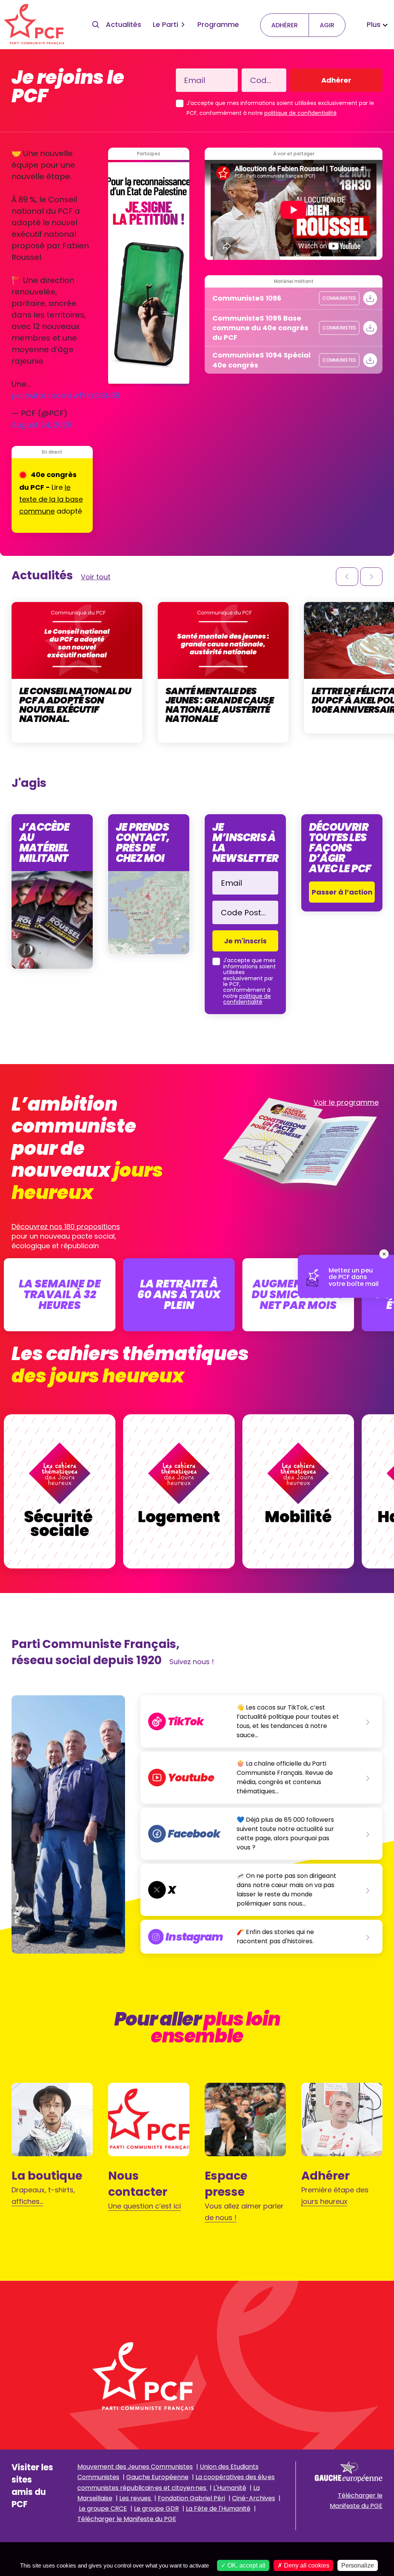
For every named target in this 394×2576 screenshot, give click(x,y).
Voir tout (96, 577)
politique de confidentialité (301, 113)
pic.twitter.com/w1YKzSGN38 (66, 396)
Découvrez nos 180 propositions (66, 1226)
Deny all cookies (306, 2565)
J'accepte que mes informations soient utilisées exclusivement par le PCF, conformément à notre (280, 108)
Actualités (124, 24)
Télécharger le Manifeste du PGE (127, 2519)
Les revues (136, 2498)
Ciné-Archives (254, 2498)
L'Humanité (230, 2488)
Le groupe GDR (156, 2509)
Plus (374, 24)
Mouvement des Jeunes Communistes (135, 2467)
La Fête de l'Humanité (218, 2509)
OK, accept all (246, 2565)
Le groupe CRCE (103, 2509)
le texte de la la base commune (51, 499)
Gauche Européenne (157, 2477)
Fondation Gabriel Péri (191, 2498)
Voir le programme (346, 1102)
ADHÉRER (285, 25)
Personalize (358, 2565)
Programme (218, 24)
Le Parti (165, 24)
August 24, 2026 (42, 425)
